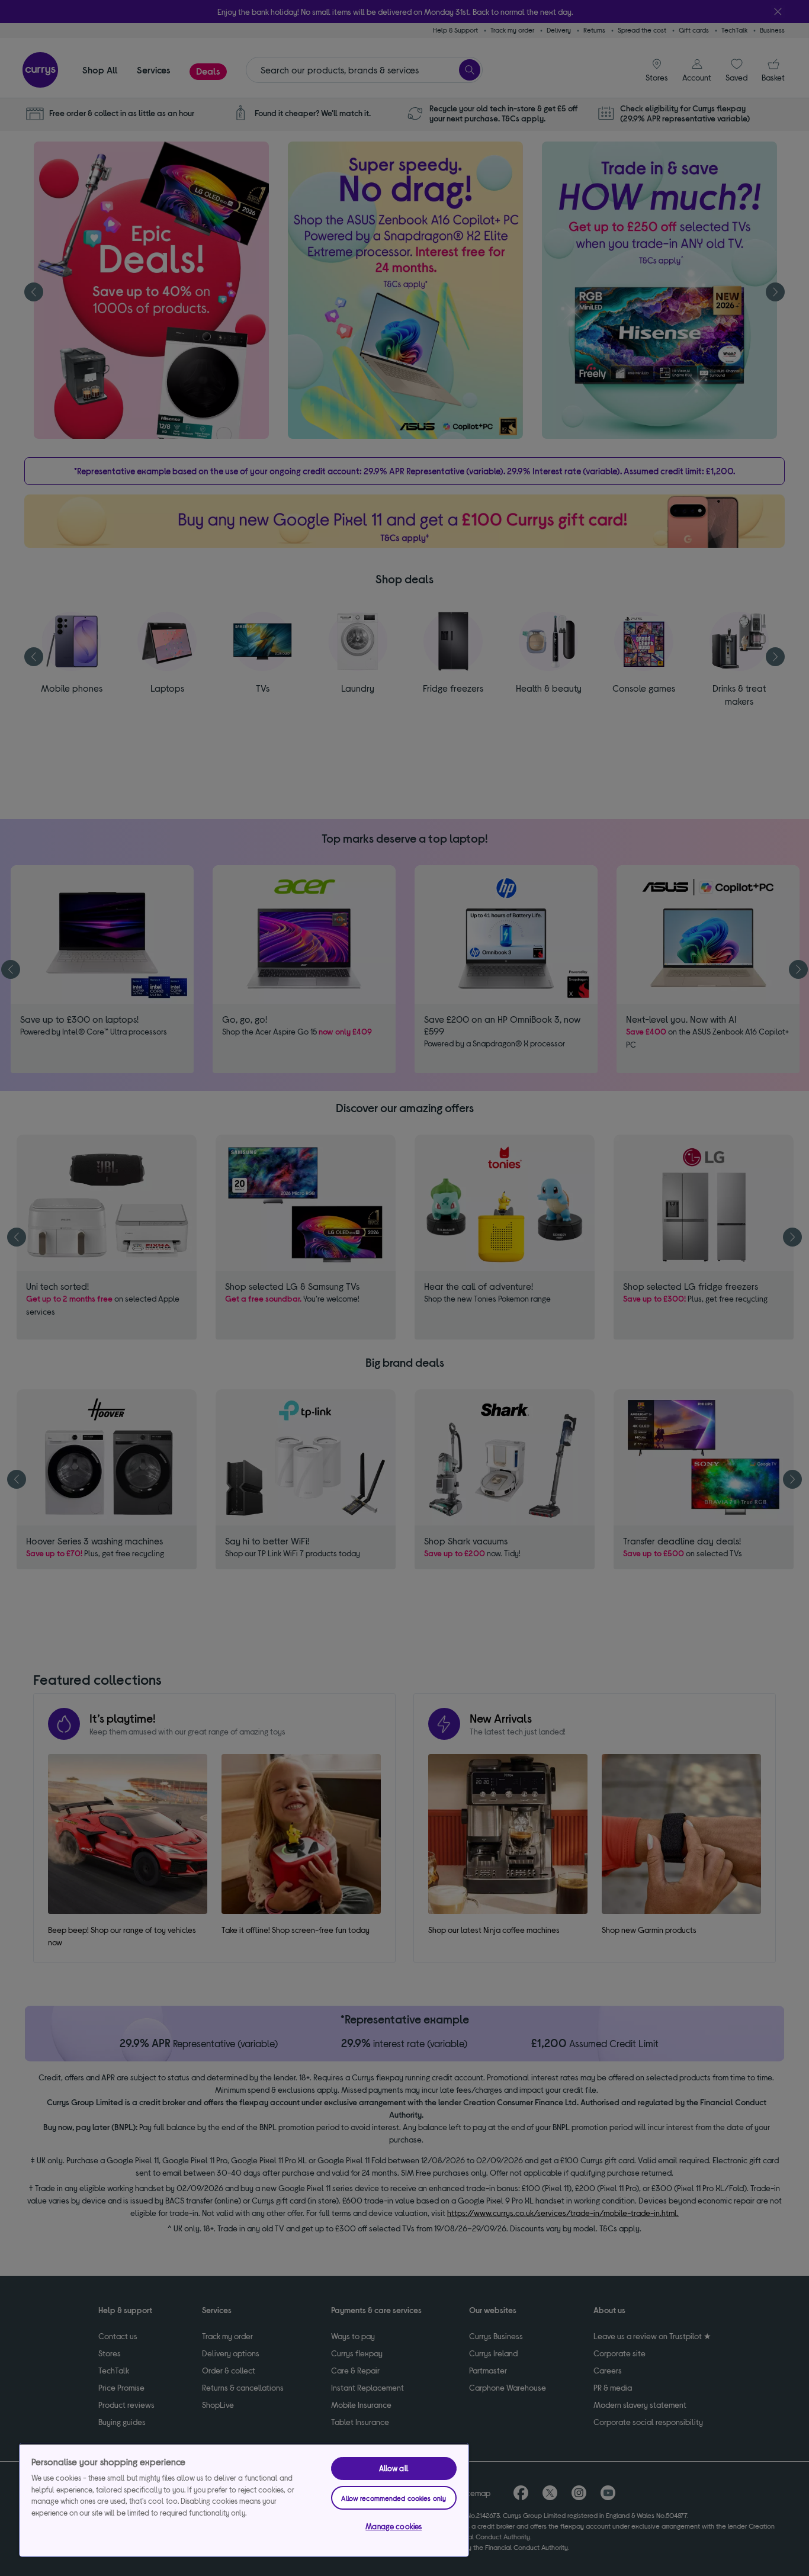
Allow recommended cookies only (394, 2498)
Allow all (394, 2468)
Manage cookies (394, 2526)
